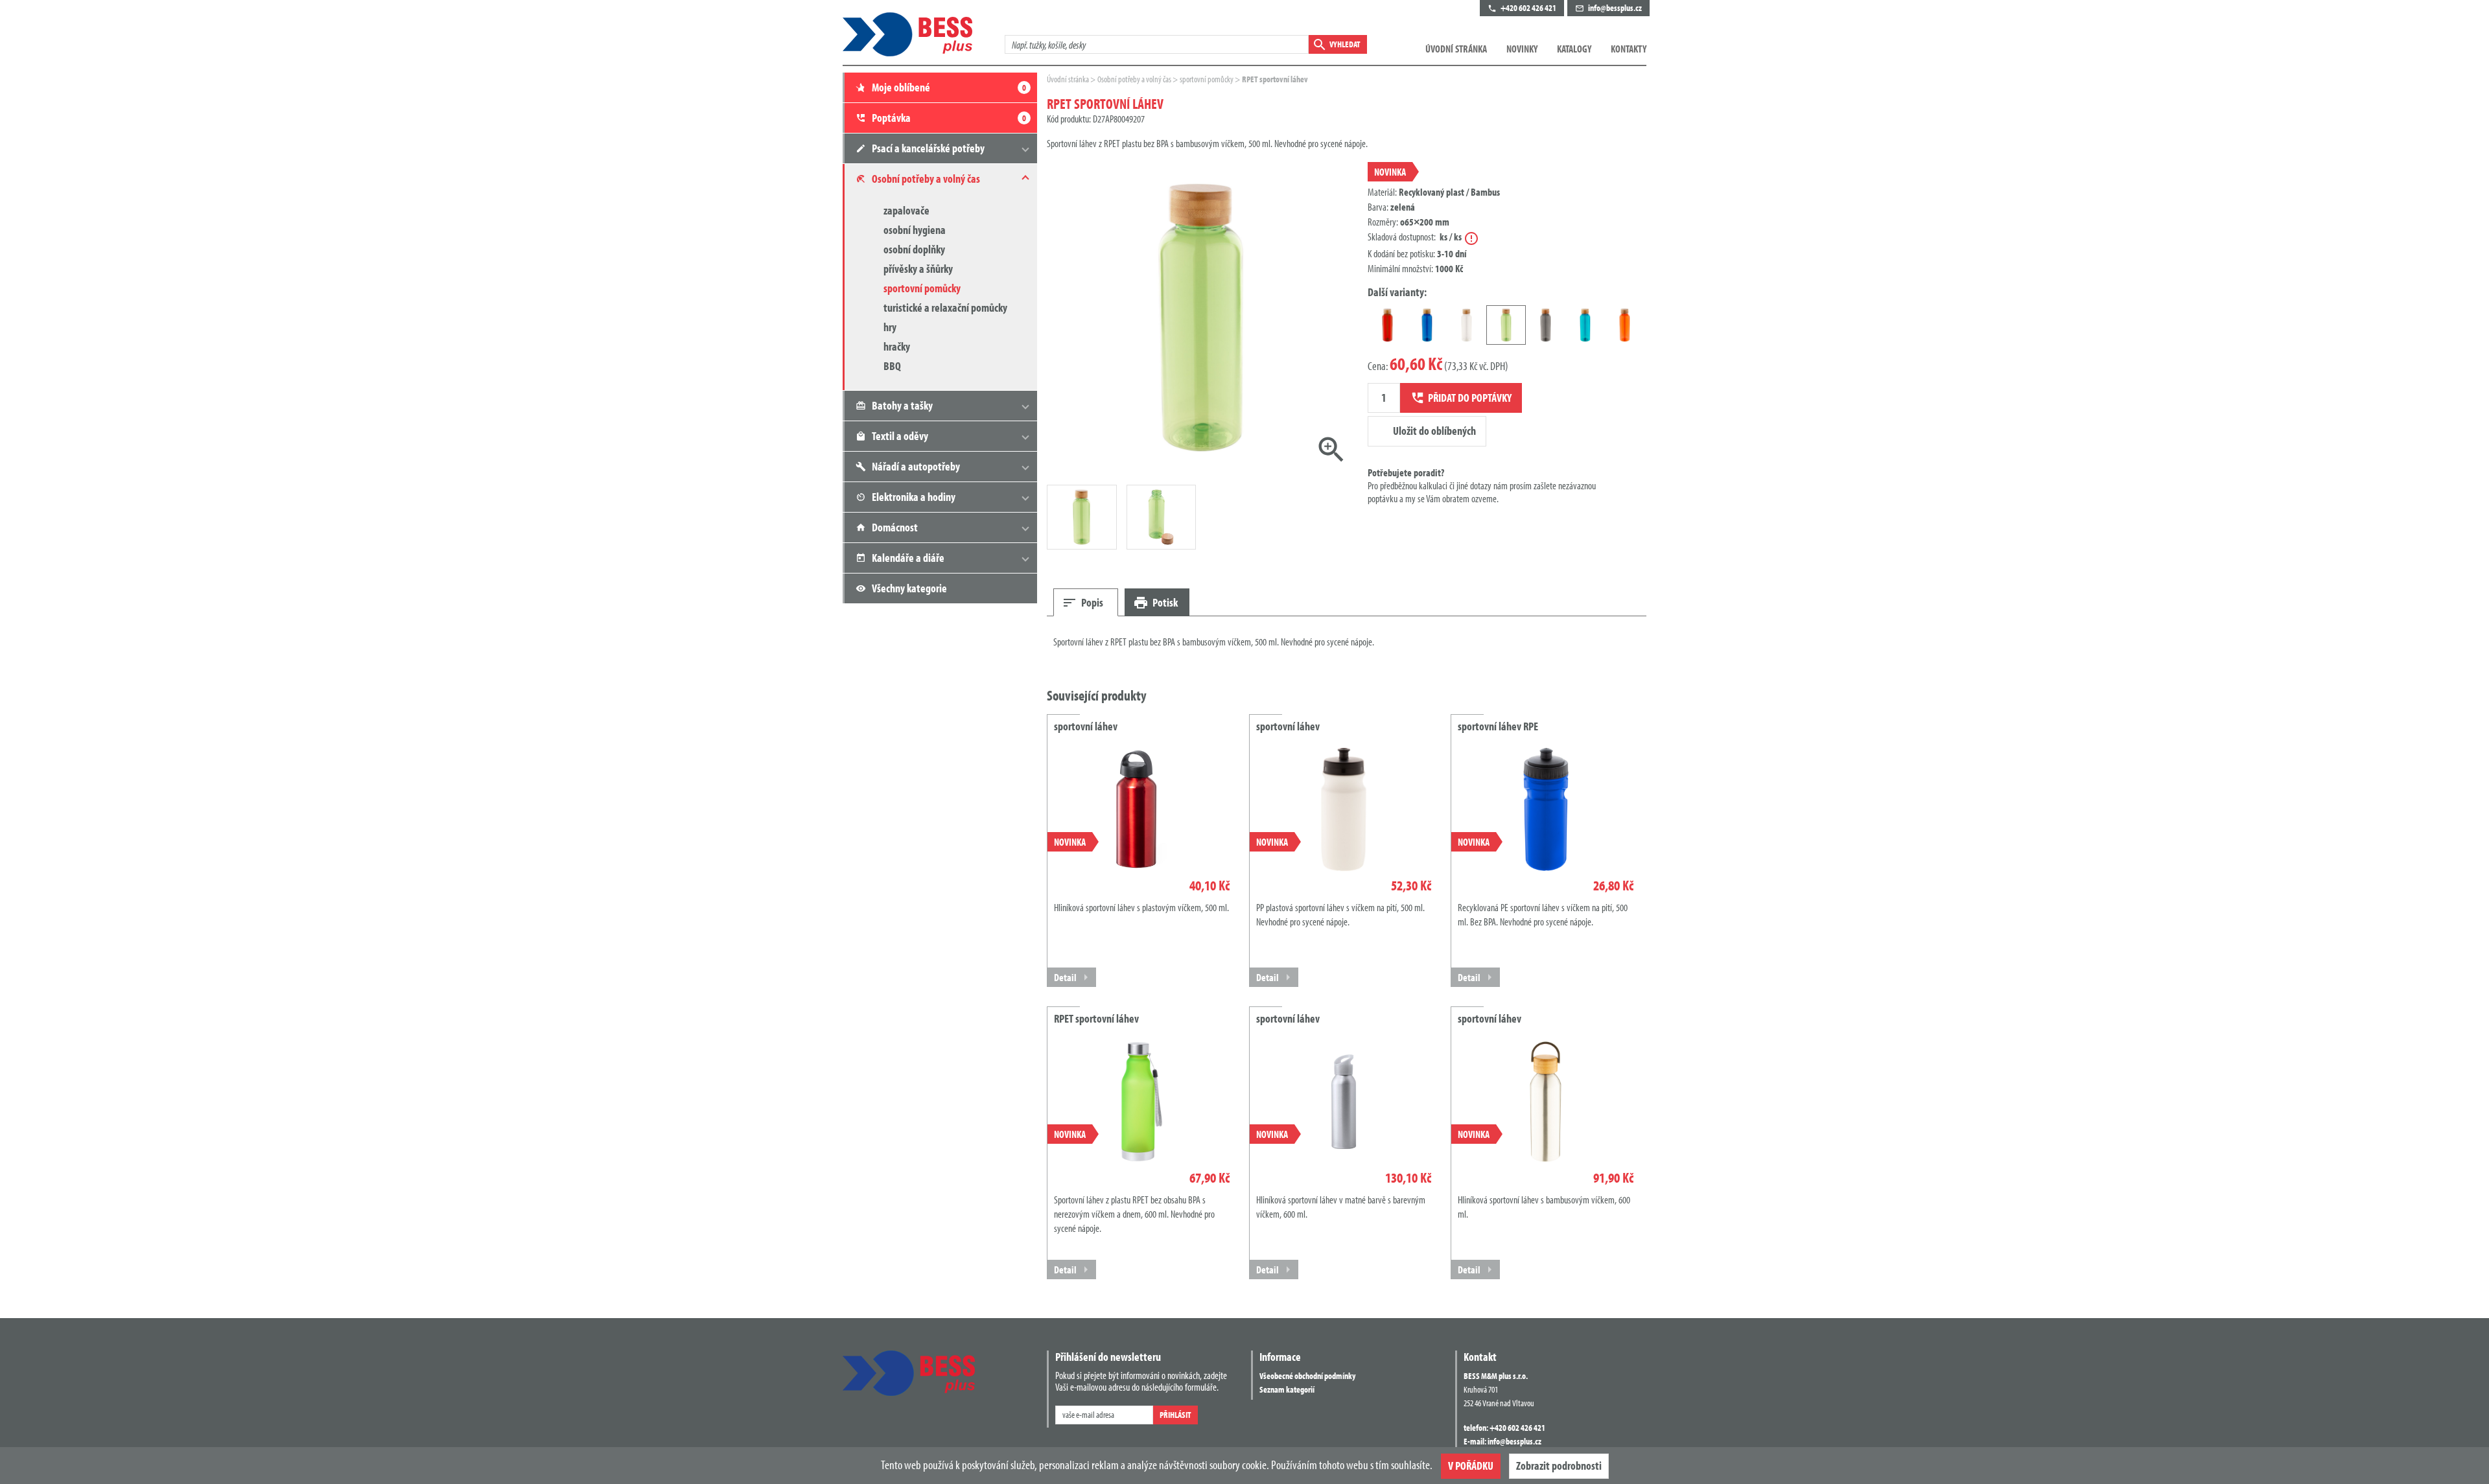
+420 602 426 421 (1517, 1428)
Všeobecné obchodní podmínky (1307, 1376)
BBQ (892, 366)
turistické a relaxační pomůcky (945, 307)
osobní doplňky (914, 249)
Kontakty (1629, 49)
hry (890, 327)
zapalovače (906, 210)
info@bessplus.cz (1514, 1441)
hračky (897, 346)
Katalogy (1574, 49)
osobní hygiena (915, 230)
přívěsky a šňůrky (918, 269)
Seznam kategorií (1287, 1389)
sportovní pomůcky (922, 288)
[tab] (1086, 602)
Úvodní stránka (1456, 49)
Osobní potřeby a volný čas (1135, 79)
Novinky (1522, 49)
